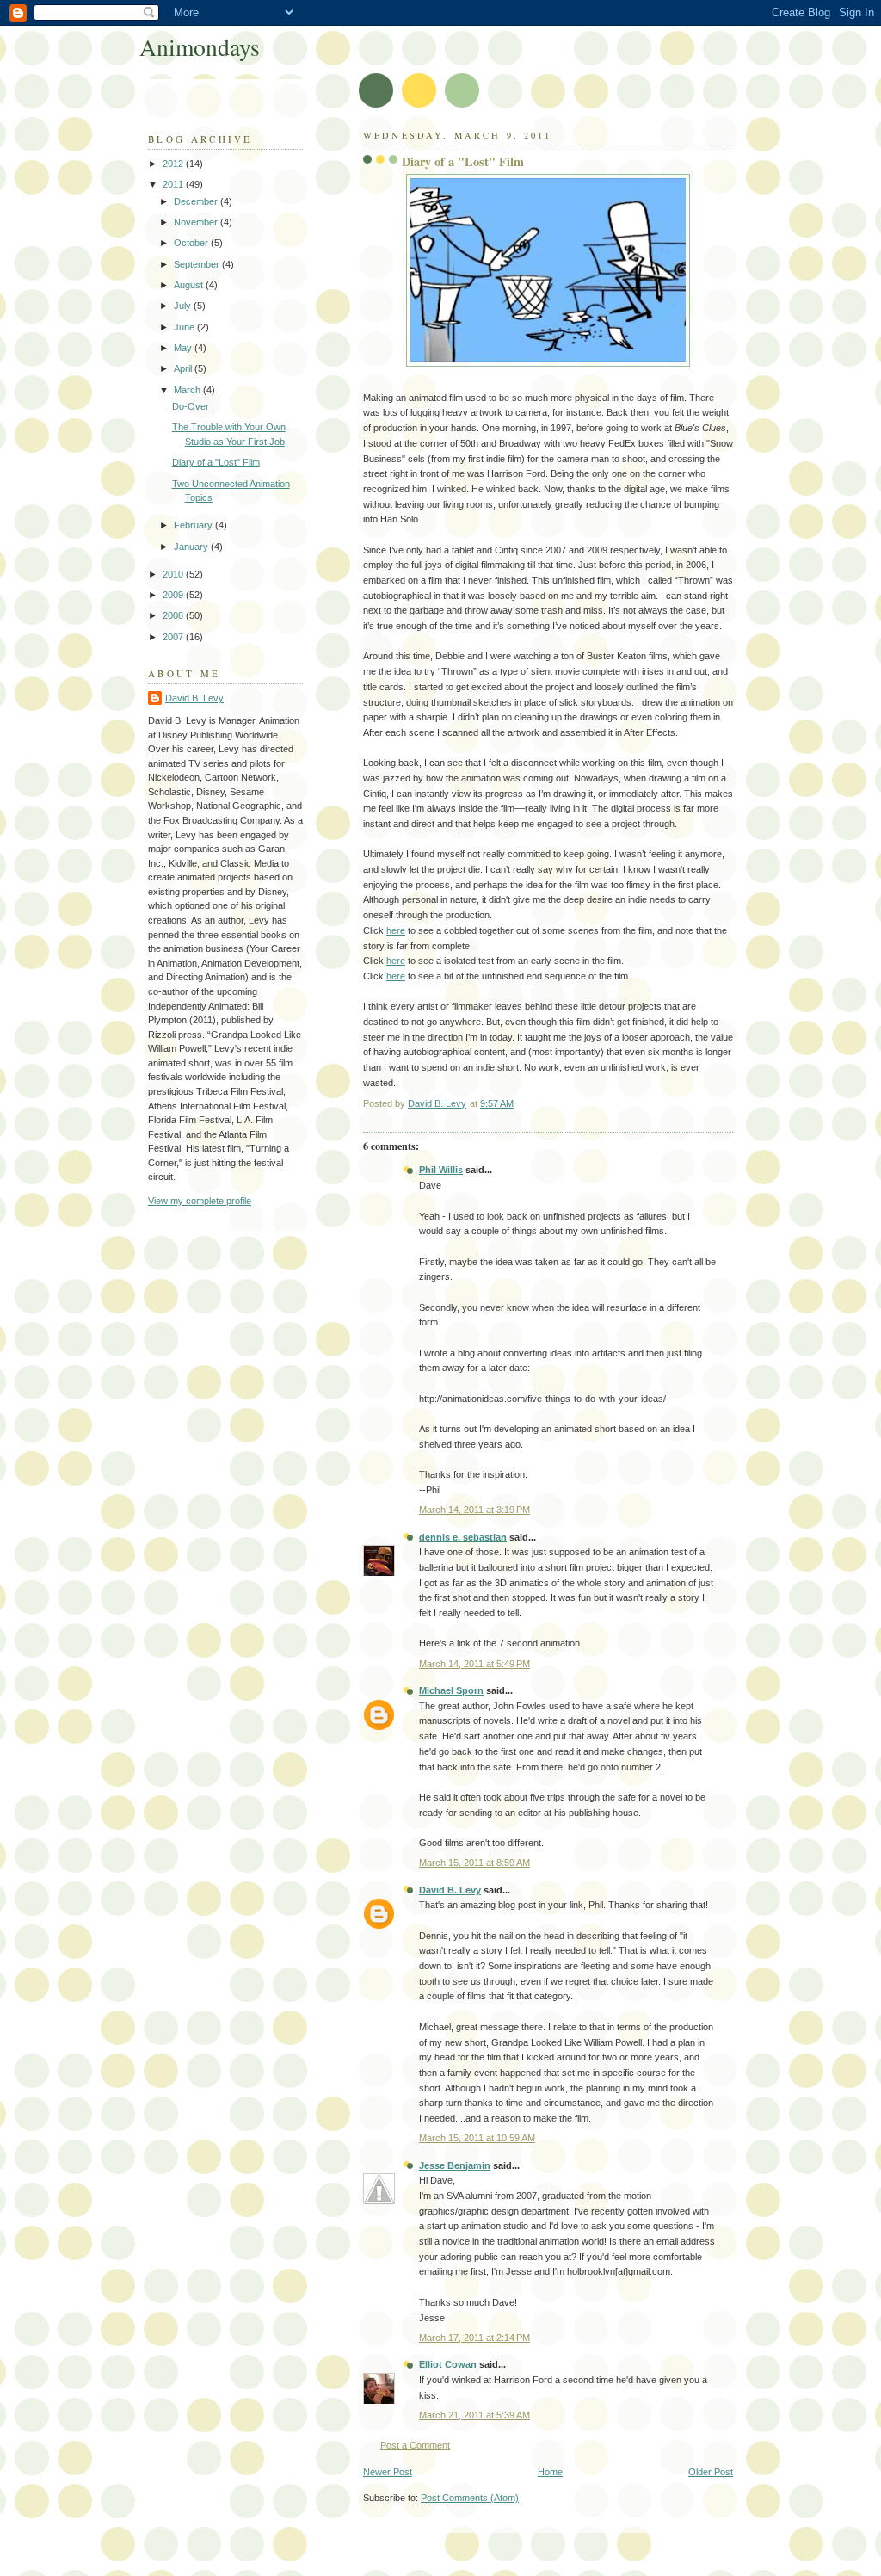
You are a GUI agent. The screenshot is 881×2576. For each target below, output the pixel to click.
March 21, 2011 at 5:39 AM (474, 2415)
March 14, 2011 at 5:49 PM (474, 1664)
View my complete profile (200, 1201)
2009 (174, 595)
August (190, 285)
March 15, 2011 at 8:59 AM (474, 1863)
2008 (174, 615)
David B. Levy (450, 1890)
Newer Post (388, 2472)
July (184, 306)
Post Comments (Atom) (470, 2498)
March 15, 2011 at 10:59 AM (477, 2138)
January (192, 547)
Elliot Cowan (448, 2364)
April (184, 368)
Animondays (200, 47)
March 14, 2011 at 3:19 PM (474, 1510)
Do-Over (191, 406)
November (197, 222)
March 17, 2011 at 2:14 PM (474, 2338)
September (198, 264)
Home (550, 2472)
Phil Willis (441, 1170)
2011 (174, 184)
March (188, 390)
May (184, 348)
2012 (174, 164)
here (396, 930)
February (194, 525)
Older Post (711, 2472)
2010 (174, 574)
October (192, 243)
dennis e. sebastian (463, 1537)
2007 (174, 637)
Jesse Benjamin (455, 2165)
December (197, 201)
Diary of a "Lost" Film (216, 462)
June (185, 327)
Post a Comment (415, 2445)
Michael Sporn (451, 1690)
